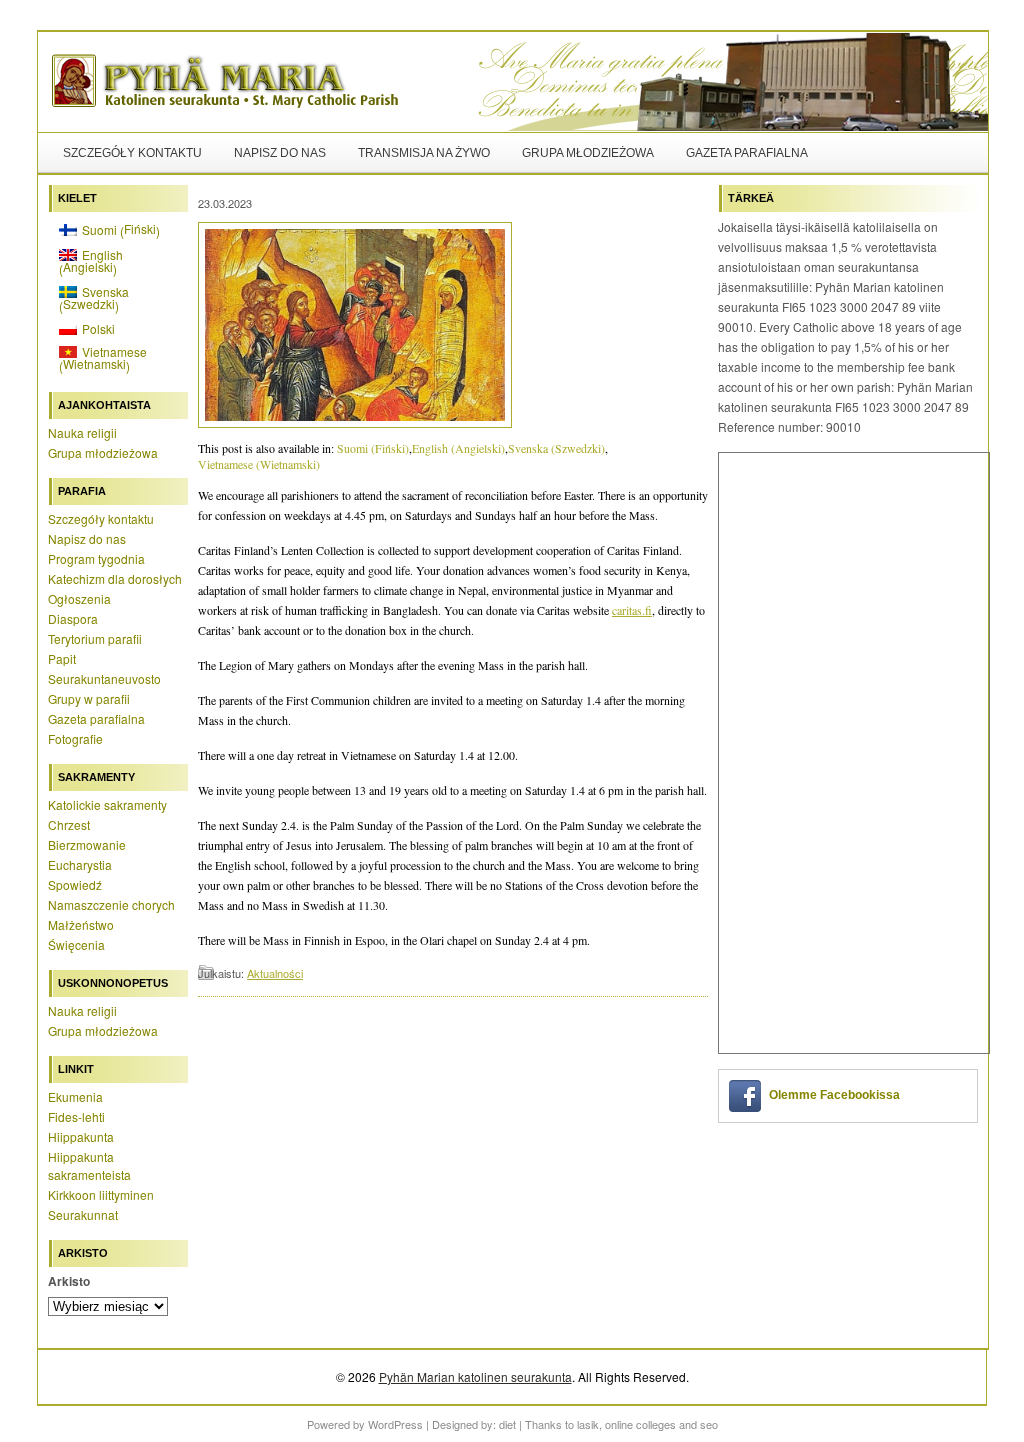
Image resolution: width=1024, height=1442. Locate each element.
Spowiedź (75, 884)
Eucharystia (80, 864)
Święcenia (76, 944)
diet (507, 1424)
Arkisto (69, 1281)
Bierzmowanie (87, 844)
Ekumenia (75, 1096)
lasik (588, 1424)
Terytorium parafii (95, 638)
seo (709, 1424)
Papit (62, 658)
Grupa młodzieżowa (588, 153)
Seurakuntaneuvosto (104, 678)
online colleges (640, 1424)
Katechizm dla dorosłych (115, 578)
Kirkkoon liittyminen (101, 1194)
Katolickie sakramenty (107, 804)
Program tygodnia (96, 558)
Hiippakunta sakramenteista (89, 1165)
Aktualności (275, 973)
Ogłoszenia (79, 598)
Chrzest (69, 824)
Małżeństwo (81, 924)
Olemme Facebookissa (834, 1095)
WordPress (395, 1424)
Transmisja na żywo (424, 153)
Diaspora (73, 618)
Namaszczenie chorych (111, 904)
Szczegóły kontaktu (132, 153)
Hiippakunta (81, 1136)
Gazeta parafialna (747, 153)
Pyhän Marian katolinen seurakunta (475, 1376)
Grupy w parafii (89, 698)
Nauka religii (82, 432)
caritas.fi (632, 610)
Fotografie (75, 738)
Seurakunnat (83, 1214)
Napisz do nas (280, 153)
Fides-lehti (76, 1116)
